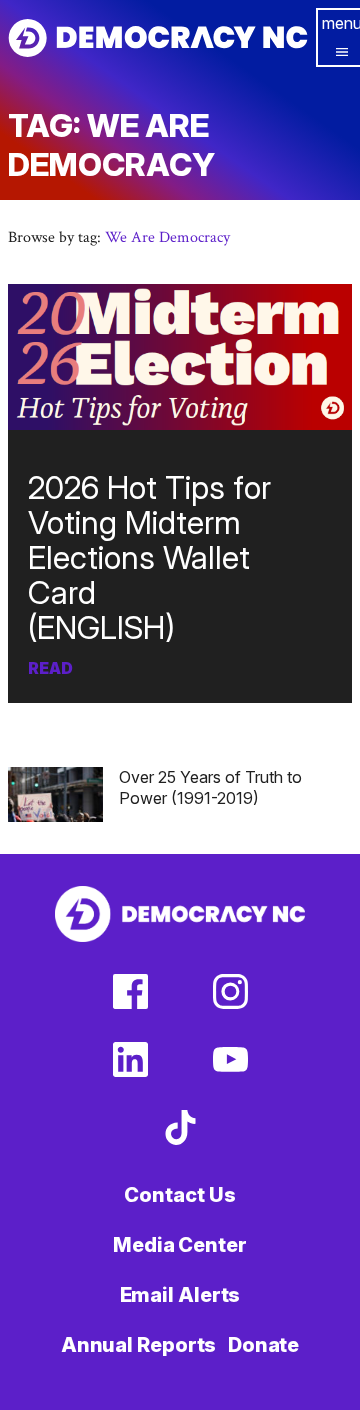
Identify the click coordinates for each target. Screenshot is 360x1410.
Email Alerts (180, 1295)
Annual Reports (139, 1345)
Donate (263, 1345)
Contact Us (179, 1195)
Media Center (180, 1245)
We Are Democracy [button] (167, 237)
